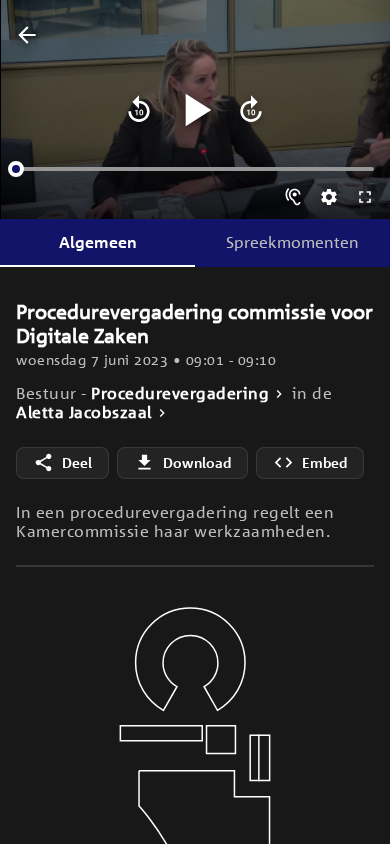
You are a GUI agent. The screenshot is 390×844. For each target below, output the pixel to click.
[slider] (16, 169)
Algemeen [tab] (98, 242)
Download (197, 462)
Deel (77, 462)
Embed (324, 462)
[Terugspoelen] (139, 110)
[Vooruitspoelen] (251, 110)
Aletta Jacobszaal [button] (84, 412)
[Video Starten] (195, 110)
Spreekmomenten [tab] (292, 242)
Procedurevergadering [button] (180, 393)
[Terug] (27, 36)
